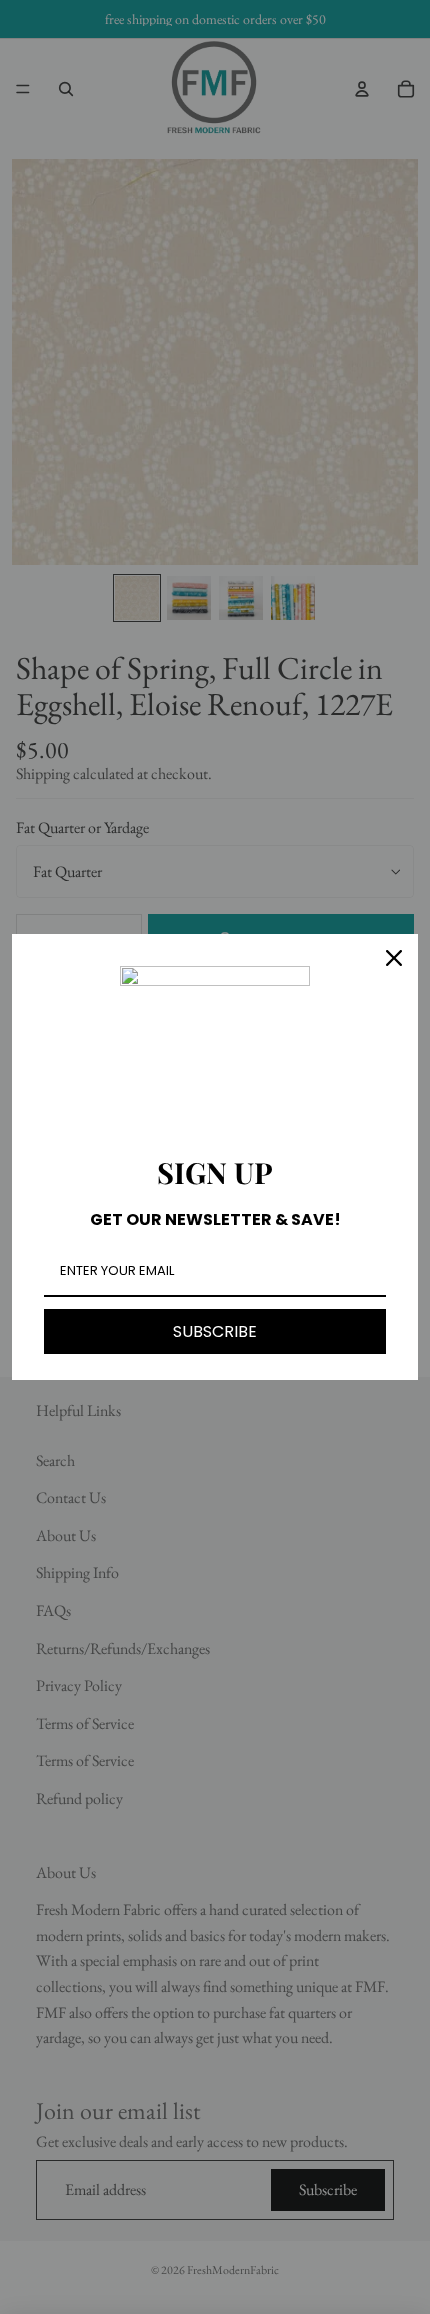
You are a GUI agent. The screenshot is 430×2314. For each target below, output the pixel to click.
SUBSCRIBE (215, 1331)
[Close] (394, 958)
